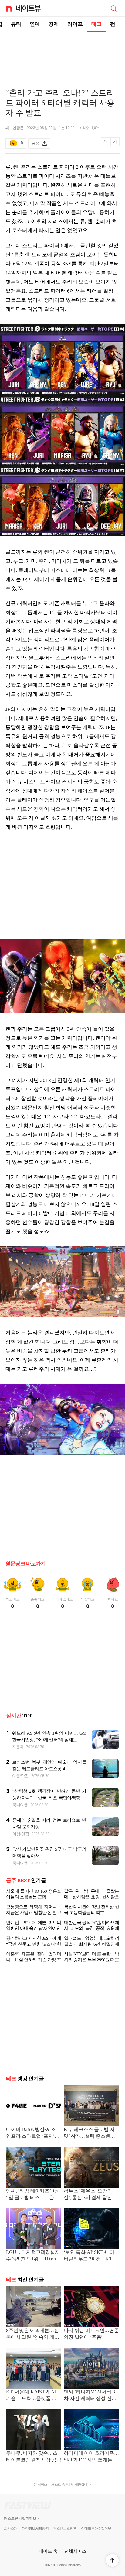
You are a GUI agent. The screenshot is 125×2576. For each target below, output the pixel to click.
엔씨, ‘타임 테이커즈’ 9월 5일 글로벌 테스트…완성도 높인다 (32, 2195)
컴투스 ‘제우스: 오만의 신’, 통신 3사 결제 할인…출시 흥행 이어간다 (90, 2195)
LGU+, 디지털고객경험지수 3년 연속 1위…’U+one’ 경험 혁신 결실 (33, 2256)
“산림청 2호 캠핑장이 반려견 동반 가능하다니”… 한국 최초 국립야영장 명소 (49, 1798)
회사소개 (11, 2529)
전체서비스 (75, 2551)
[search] (114, 8)
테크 (96, 24)
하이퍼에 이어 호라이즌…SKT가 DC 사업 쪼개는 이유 (91, 2457)
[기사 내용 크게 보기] (115, 144)
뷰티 (16, 24)
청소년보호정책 (65, 2529)
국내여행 (20, 1805)
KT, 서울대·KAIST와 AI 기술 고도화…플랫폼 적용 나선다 (34, 2396)
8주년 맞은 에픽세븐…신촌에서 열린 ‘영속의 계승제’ (33, 2334)
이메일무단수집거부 (96, 2529)
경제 (54, 24)
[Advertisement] (62, 53)
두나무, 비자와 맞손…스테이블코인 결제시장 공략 (34, 2456)
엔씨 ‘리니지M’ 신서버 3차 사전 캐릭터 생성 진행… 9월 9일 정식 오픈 (89, 2396)
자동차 (18, 1747)
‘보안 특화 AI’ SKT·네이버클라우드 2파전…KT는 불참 (90, 2256)
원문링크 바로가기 (26, 1564)
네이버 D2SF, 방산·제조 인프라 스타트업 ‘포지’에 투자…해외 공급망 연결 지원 (33, 2133)
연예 (35, 24)
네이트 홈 (48, 2551)
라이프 (75, 24)
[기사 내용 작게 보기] (106, 145)
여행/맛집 (20, 1776)
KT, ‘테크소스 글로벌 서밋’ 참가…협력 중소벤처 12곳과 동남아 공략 (89, 2133)
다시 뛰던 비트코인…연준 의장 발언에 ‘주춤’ (91, 2334)
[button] (112, 2560)
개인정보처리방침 (35, 2529)
